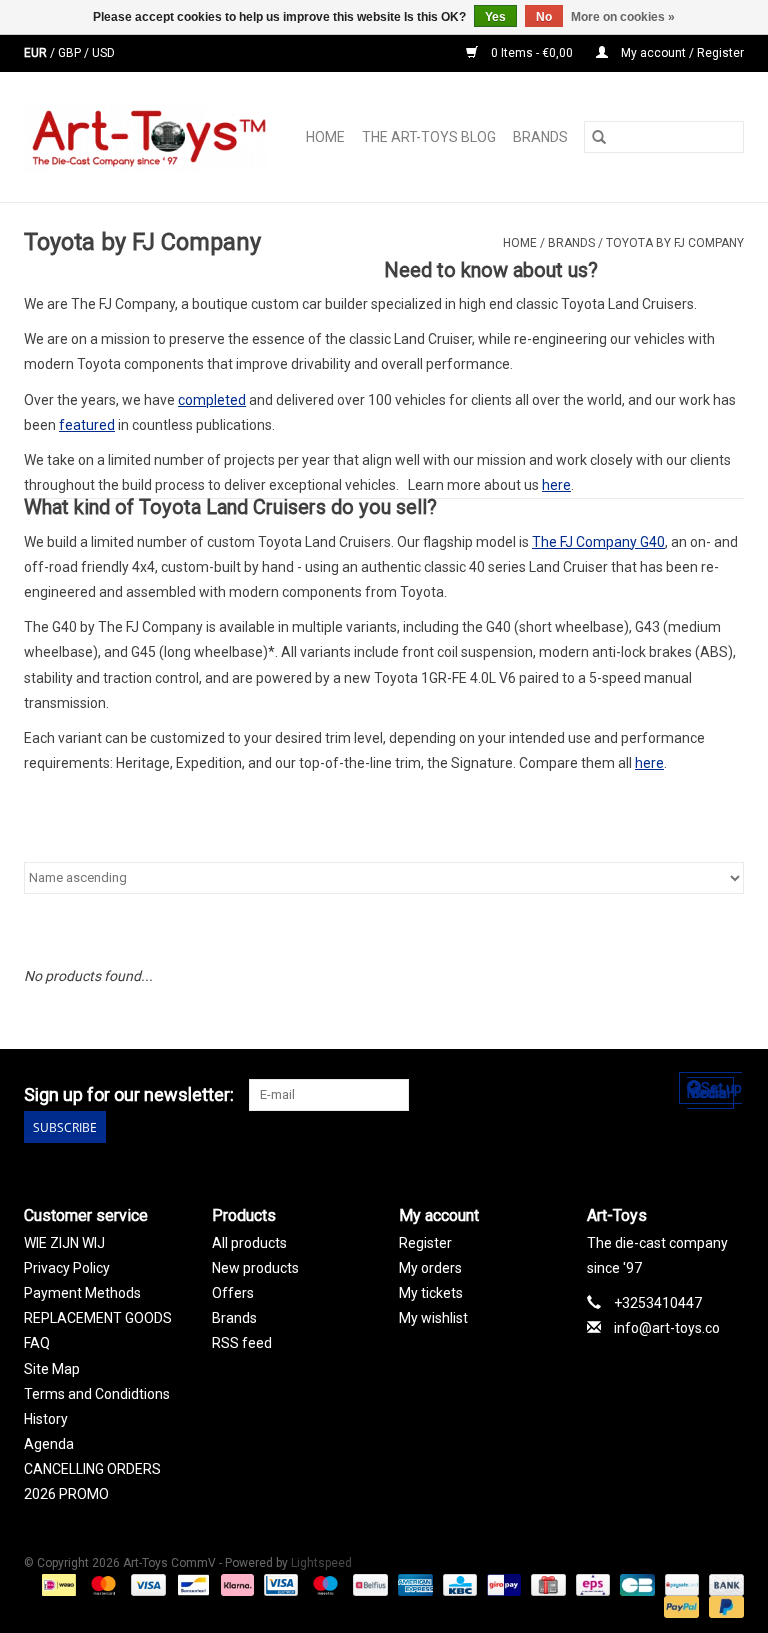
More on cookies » (623, 17)
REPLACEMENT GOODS (98, 1318)
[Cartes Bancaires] (635, 1584)
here (556, 485)
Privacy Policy (67, 1268)
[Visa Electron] (279, 1584)
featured (87, 425)
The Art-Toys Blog (429, 137)
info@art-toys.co (667, 1328)
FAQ (37, 1343)
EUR (37, 53)
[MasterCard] (101, 1584)
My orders (430, 1268)
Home (325, 137)
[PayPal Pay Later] (723, 1606)
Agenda (49, 1444)
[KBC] (458, 1584)
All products (249, 1243)
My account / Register (681, 53)
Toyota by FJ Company (675, 243)
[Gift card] (546, 1584)
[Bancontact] (191, 1584)
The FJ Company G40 (598, 542)
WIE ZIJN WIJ (64, 1243)
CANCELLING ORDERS (92, 1469)
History (46, 1419)
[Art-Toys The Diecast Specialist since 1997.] (152, 137)
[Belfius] (368, 1584)
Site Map (52, 1369)
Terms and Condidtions (97, 1394)
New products (255, 1268)
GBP (71, 53)
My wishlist (433, 1318)
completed (212, 400)
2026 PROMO (66, 1494)
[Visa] (146, 1584)
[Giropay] (502, 1584)
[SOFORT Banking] (235, 1584)
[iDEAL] (57, 1584)
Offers (233, 1293)
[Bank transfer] (723, 1584)
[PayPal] (679, 1606)
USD (103, 53)
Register (425, 1243)
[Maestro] (323, 1584)
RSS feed (242, 1343)
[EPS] (591, 1584)
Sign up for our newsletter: (129, 1094)
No (544, 17)
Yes (495, 17)
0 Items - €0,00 (532, 53)
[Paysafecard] (680, 1584)
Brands (540, 137)
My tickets (431, 1293)
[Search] (599, 137)
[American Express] (413, 1584)
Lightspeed (321, 1563)
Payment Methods (82, 1293)
